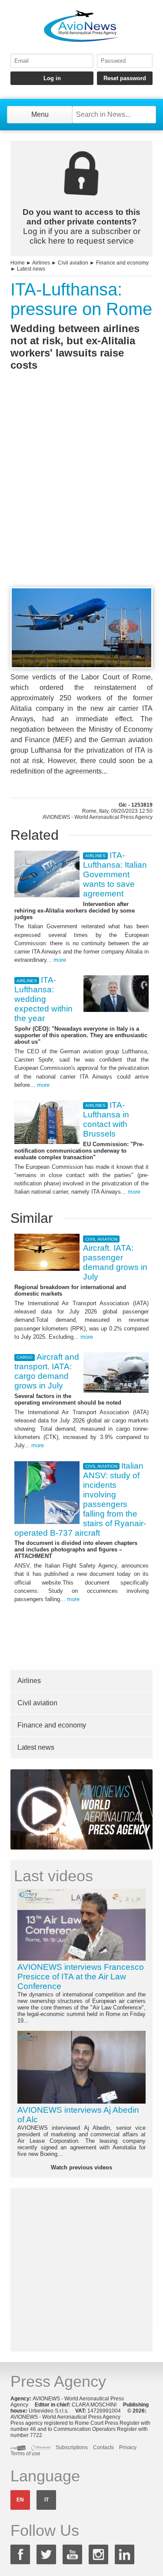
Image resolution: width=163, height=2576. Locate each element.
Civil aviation (73, 263)
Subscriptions (72, 2447)
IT (47, 2500)
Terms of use (25, 2454)
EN (20, 2500)
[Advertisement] (81, 495)
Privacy (128, 2447)
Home (18, 263)
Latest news (31, 269)
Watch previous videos (81, 2167)
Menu (40, 114)
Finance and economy (122, 263)
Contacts (103, 2447)
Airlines (41, 263)
